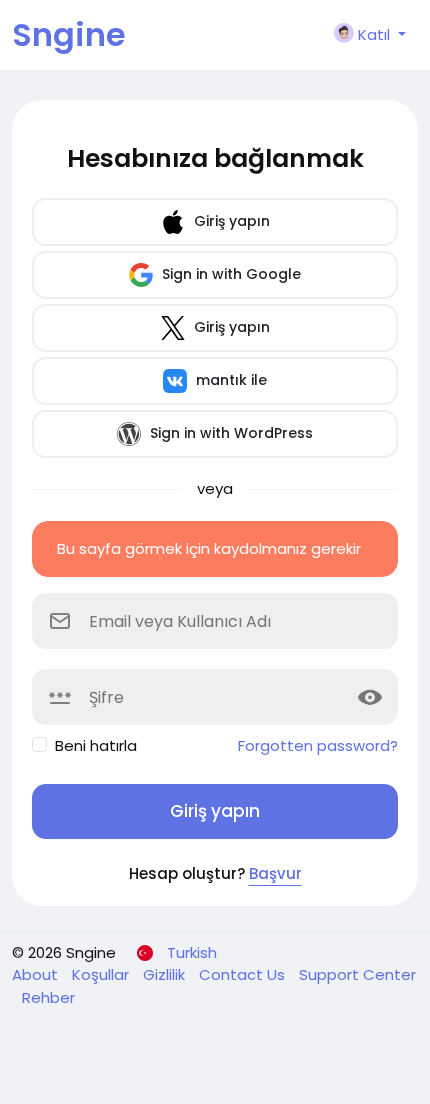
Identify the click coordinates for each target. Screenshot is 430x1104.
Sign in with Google (229, 274)
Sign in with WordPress (229, 433)
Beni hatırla (96, 745)
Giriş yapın (230, 221)
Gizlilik (166, 974)
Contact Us (244, 974)
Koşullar (102, 974)
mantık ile (229, 380)
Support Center (357, 974)
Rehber (48, 997)
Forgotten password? (318, 745)
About (37, 974)
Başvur (275, 873)
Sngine (69, 34)
